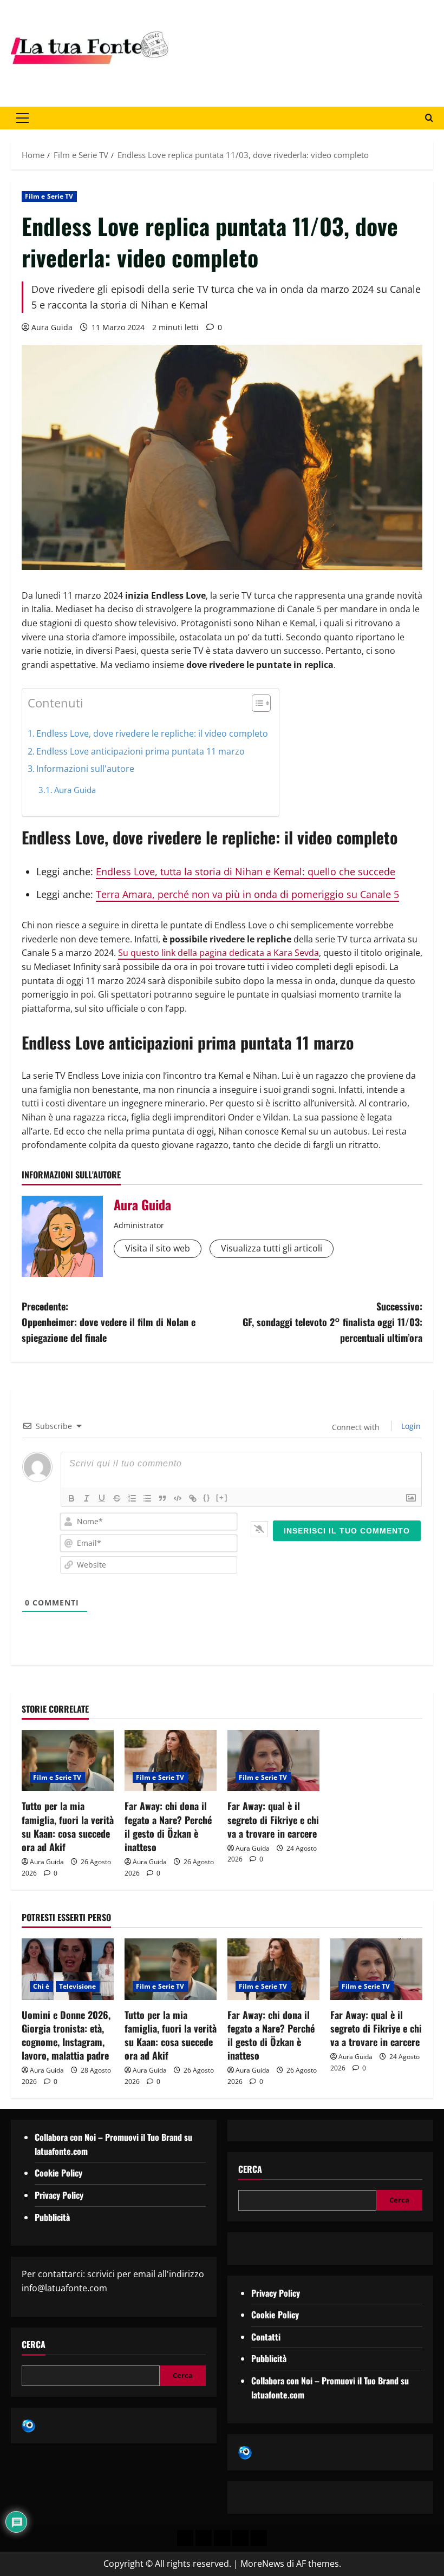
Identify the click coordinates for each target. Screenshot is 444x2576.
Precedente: (109, 1322)
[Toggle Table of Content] (256, 703)
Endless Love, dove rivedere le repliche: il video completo (152, 733)
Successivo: (332, 1322)
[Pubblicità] (222, 2538)
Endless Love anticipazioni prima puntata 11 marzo (141, 751)
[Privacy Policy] (185, 2538)
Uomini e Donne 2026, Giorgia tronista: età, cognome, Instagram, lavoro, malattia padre (66, 2035)
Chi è (41, 1986)
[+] (222, 1497)
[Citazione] (162, 1498)
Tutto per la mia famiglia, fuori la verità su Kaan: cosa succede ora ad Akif (68, 1826)
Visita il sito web (158, 1248)
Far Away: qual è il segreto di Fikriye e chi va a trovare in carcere (273, 1819)
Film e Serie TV (49, 196)
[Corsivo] (87, 1498)
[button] (22, 118)
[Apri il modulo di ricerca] (429, 118)
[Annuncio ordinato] (132, 1498)
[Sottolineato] (102, 1498)
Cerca (34, 2345)
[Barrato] (117, 1498)
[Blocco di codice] (178, 1498)
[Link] (193, 1498)
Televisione (78, 1986)
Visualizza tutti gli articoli (272, 1248)
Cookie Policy (58, 2173)
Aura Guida (52, 327)
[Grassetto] (71, 1498)
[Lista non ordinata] (147, 1498)
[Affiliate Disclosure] (240, 2538)
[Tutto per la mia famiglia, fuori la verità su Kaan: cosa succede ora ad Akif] (68, 1761)
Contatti (266, 2337)
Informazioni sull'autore (85, 769)
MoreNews (262, 2564)
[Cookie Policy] (259, 2538)
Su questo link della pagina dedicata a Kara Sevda (218, 953)
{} (207, 1497)
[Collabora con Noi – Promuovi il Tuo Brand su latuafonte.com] (204, 2538)
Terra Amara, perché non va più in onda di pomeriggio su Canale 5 (247, 894)
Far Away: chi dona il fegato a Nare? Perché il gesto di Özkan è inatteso (168, 1826)
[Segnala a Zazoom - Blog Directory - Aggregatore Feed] (28, 2425)
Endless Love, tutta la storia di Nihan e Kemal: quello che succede (246, 871)
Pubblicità (52, 2217)
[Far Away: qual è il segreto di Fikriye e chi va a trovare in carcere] (273, 1761)
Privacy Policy (59, 2195)
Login (410, 1426)
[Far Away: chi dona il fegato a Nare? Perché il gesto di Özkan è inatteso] (171, 1761)
